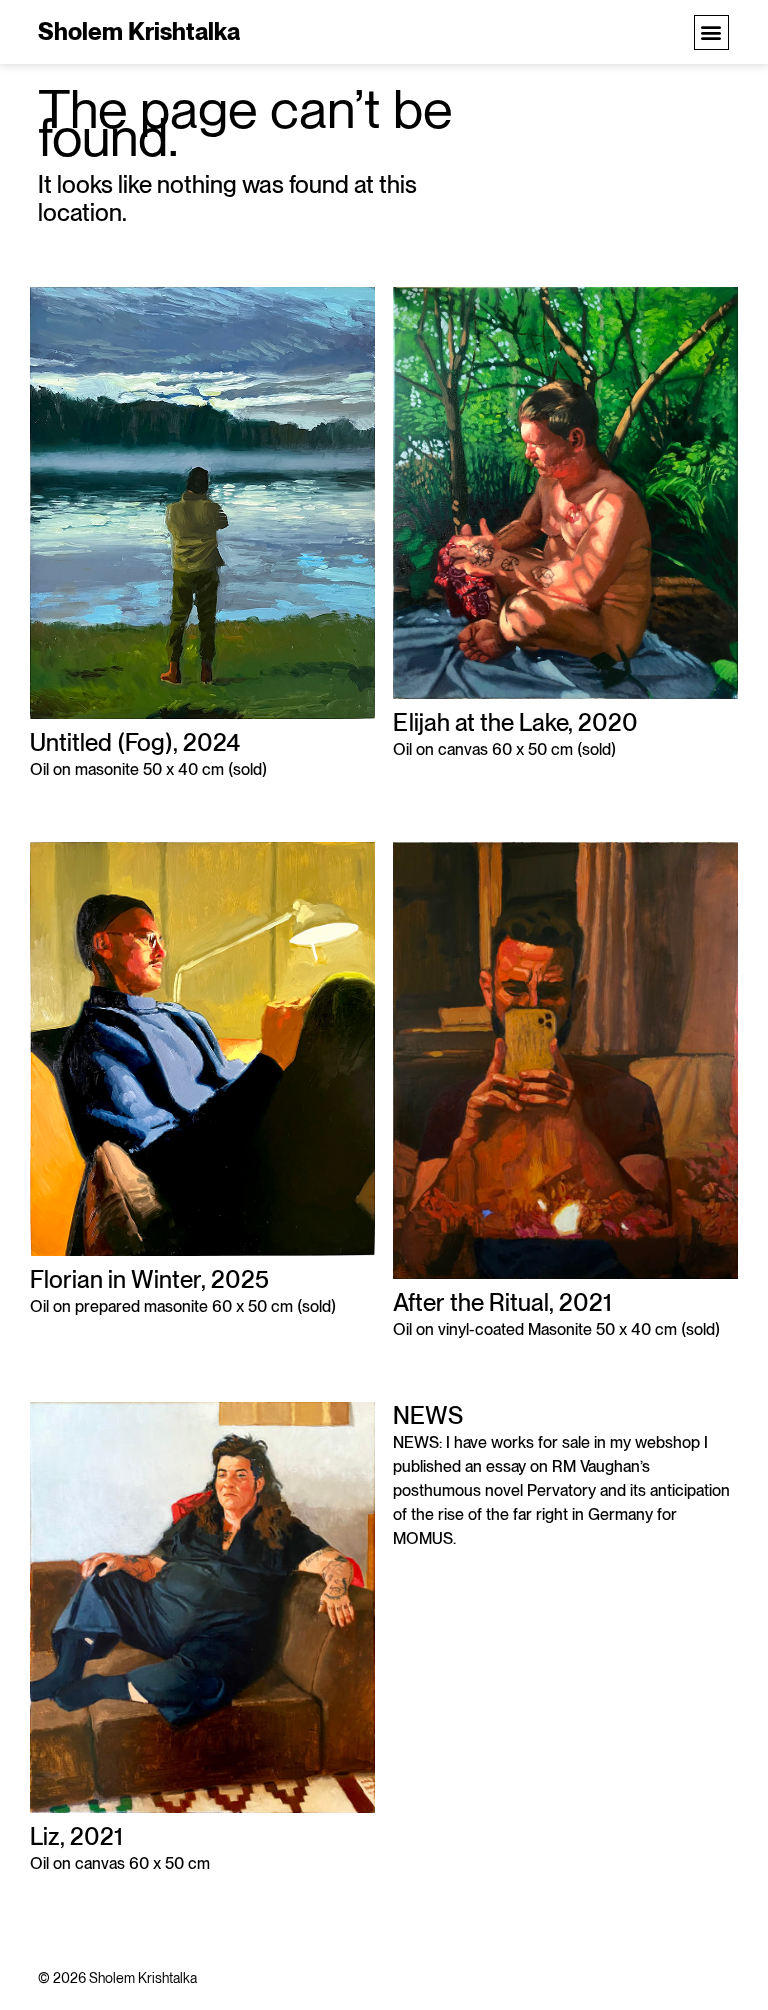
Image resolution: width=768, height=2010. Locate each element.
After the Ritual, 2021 (502, 1302)
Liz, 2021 (76, 1836)
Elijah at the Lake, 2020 (515, 722)
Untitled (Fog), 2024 (135, 742)
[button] (711, 32)
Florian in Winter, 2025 (149, 1279)
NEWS (428, 1415)
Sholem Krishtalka (139, 31)
